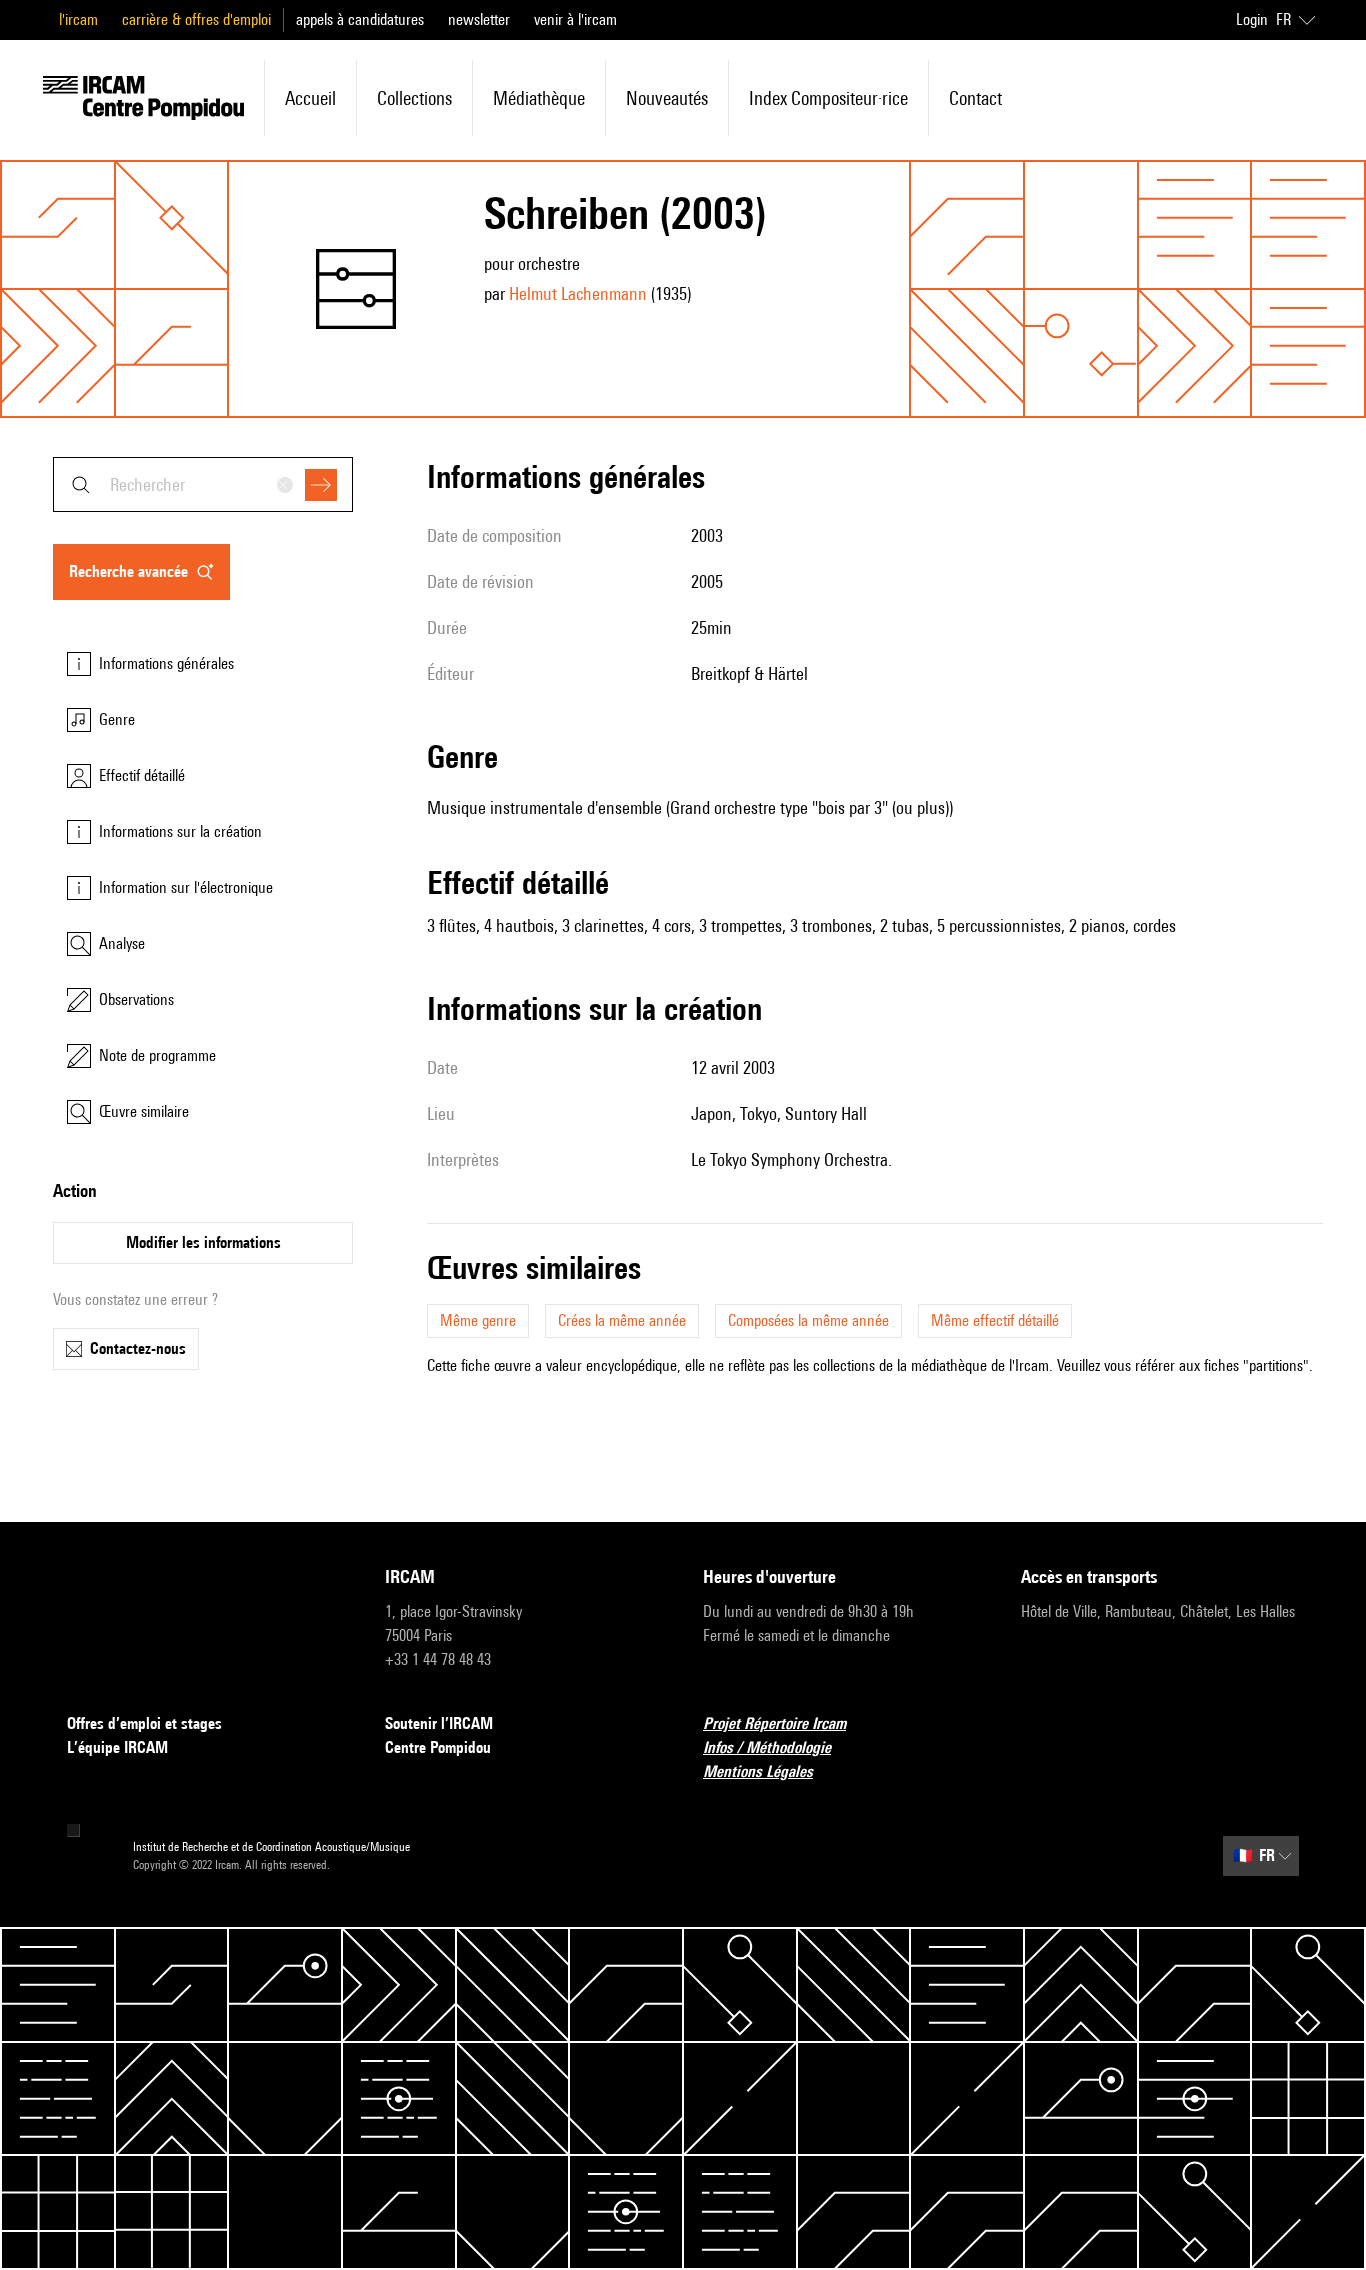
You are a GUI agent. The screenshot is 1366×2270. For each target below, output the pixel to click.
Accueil (310, 98)
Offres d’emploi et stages (144, 1723)
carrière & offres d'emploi (196, 19)
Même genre (478, 1320)
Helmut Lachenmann (578, 293)
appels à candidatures (360, 19)
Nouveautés (667, 98)
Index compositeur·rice (828, 98)
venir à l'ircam (575, 19)
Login (1252, 19)
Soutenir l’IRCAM (439, 1723)
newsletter (479, 19)
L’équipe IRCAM (117, 1747)
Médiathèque (539, 98)
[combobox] (203, 484)
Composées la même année (808, 1320)
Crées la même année (622, 1320)
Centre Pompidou (438, 1747)
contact (975, 98)
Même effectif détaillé (995, 1320)
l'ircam (78, 19)
